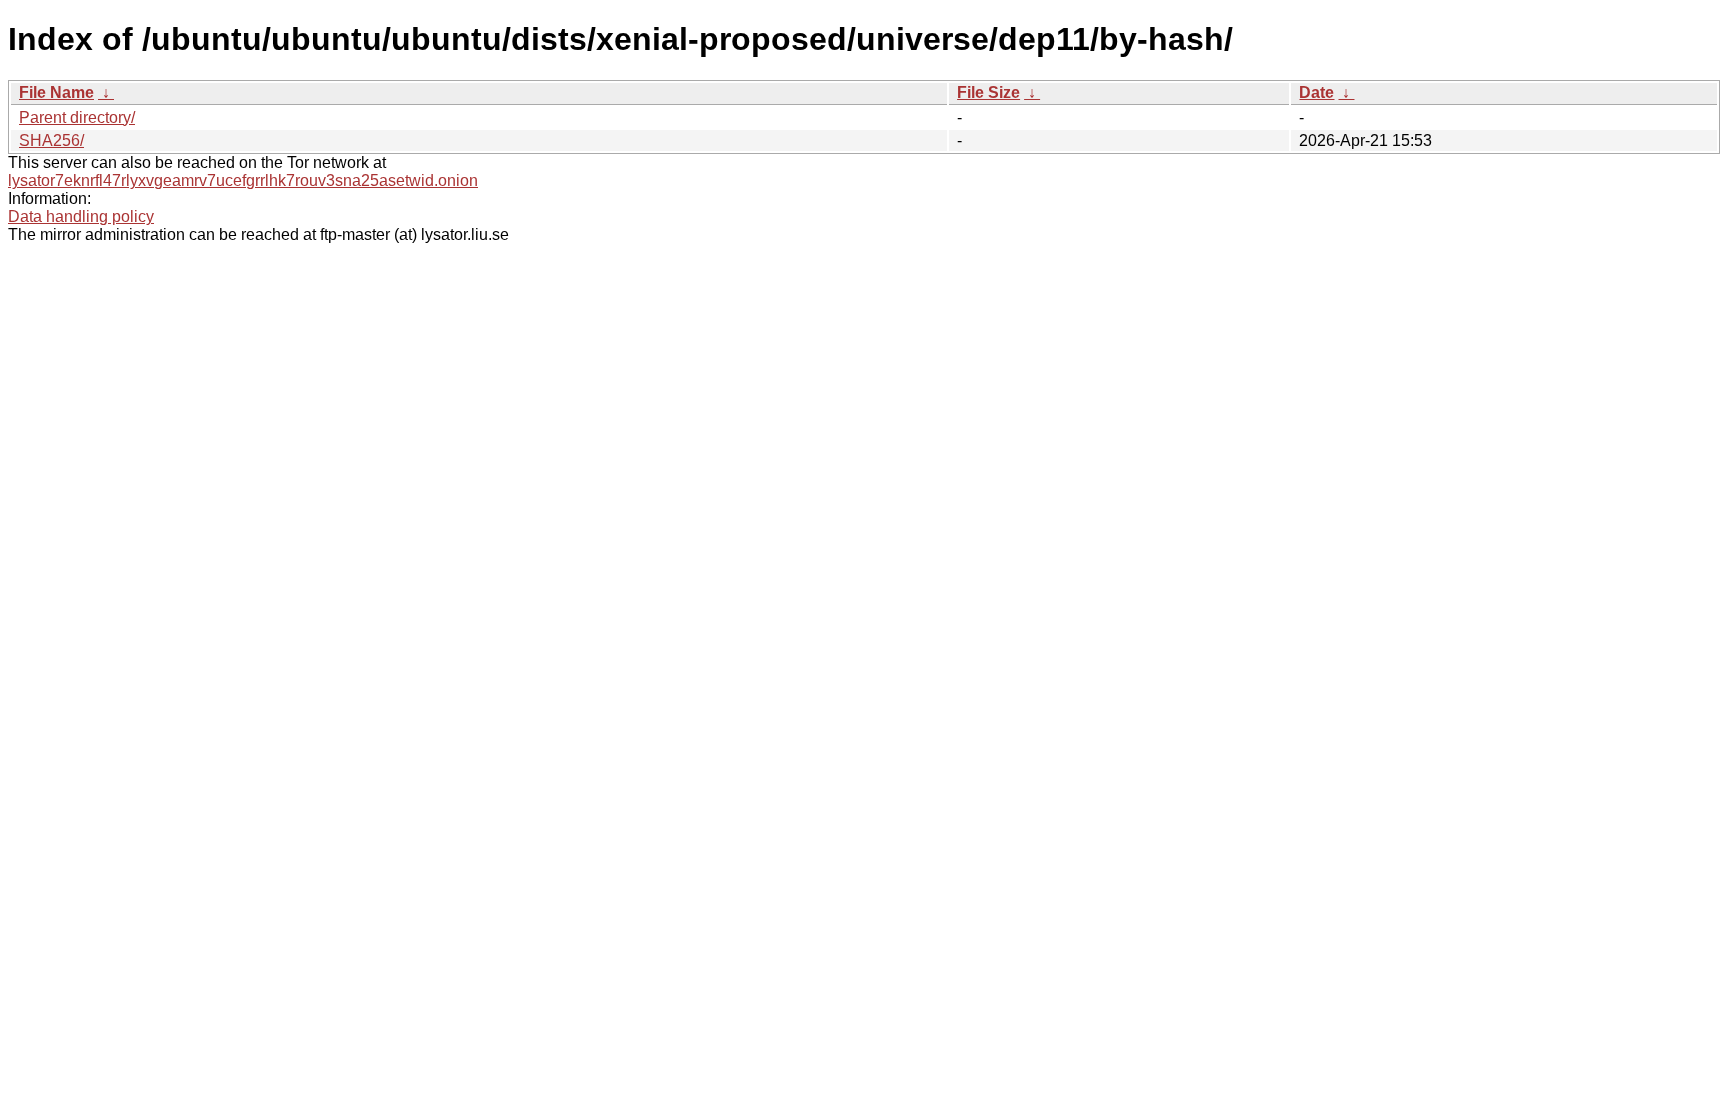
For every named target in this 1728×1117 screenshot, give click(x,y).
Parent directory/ (77, 117)
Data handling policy (81, 216)
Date (1316, 92)
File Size (988, 92)
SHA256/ (51, 140)
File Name (56, 92)
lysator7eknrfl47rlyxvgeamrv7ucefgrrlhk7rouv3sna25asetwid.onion (243, 180)
